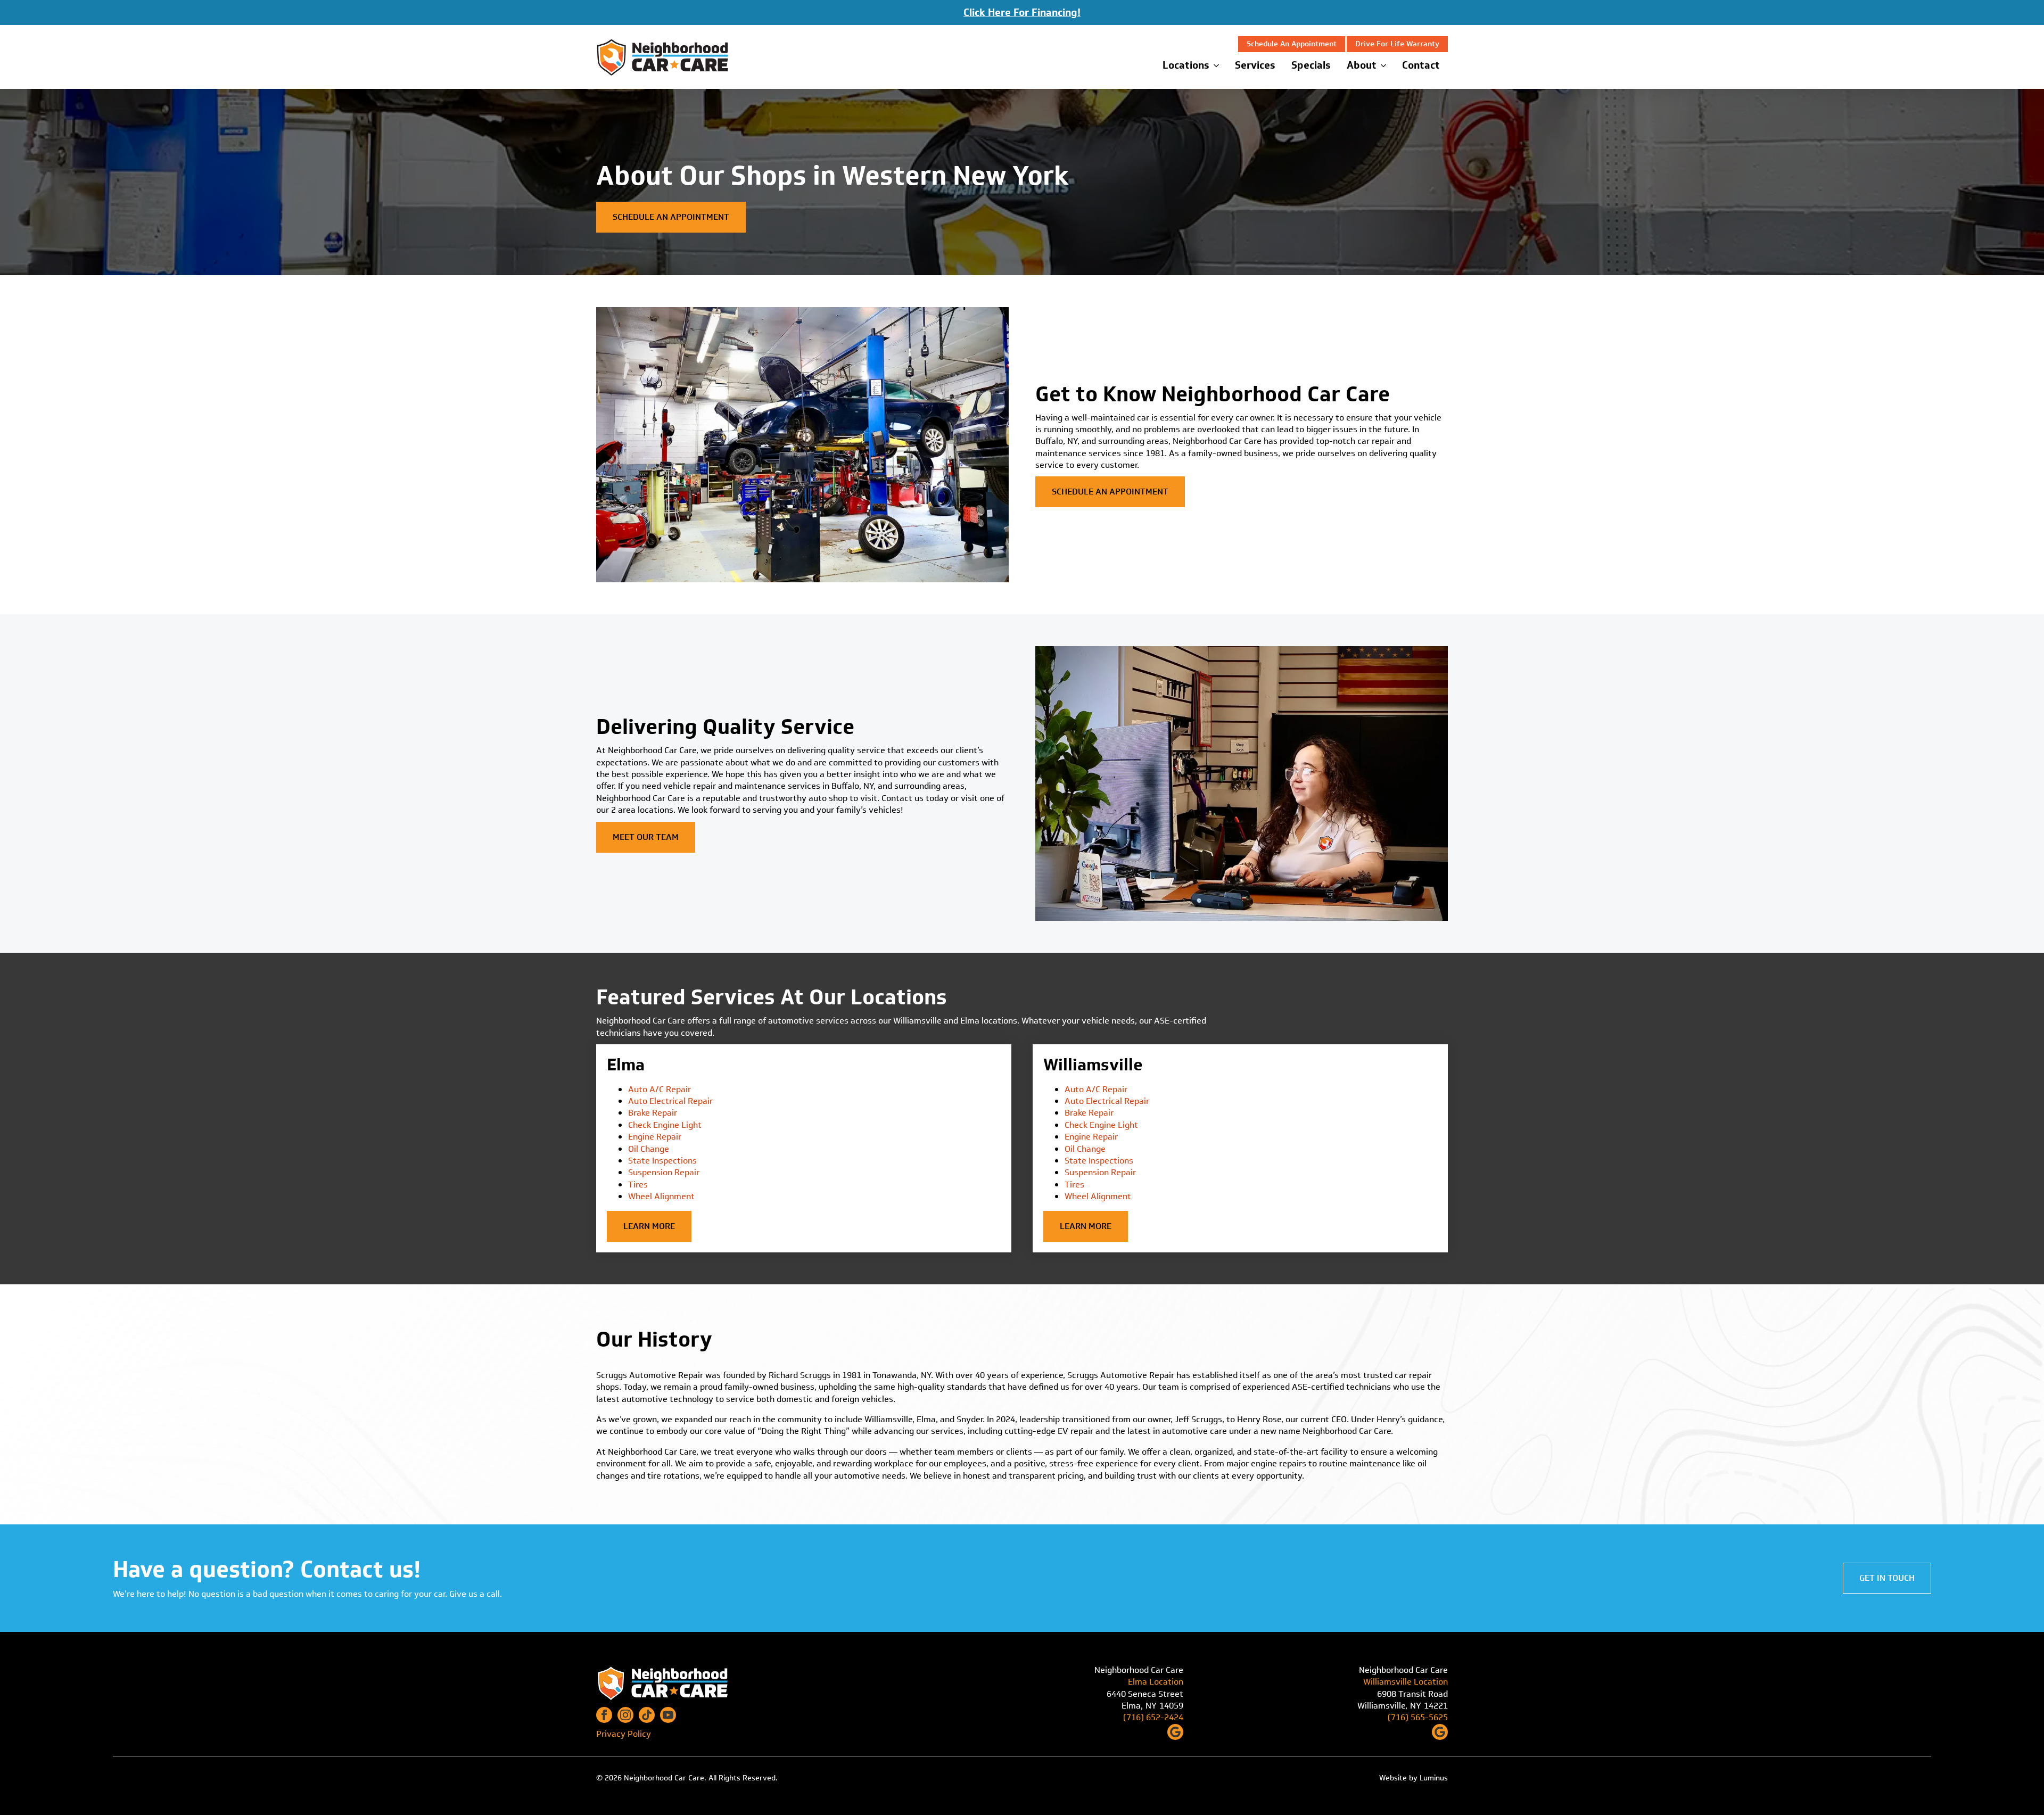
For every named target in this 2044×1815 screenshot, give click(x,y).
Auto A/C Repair (660, 1089)
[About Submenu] (1385, 65)
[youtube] (668, 1715)
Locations (1186, 65)
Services (1255, 65)
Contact (1421, 65)
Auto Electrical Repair (670, 1101)
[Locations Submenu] (1218, 65)
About (1362, 65)
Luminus (1434, 1778)
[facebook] (604, 1715)
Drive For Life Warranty (1397, 44)
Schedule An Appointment (1292, 44)
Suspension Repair (664, 1172)
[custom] (647, 1715)
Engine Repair (655, 1137)
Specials (1311, 65)
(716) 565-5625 (1418, 1718)
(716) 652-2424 (1153, 1718)
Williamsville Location (1406, 1682)
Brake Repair (653, 1113)
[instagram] (625, 1715)
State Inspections (662, 1161)
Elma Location (1156, 1682)
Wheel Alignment (661, 1196)
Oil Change (649, 1149)
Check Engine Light (665, 1125)
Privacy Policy (624, 1734)
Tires (638, 1185)
